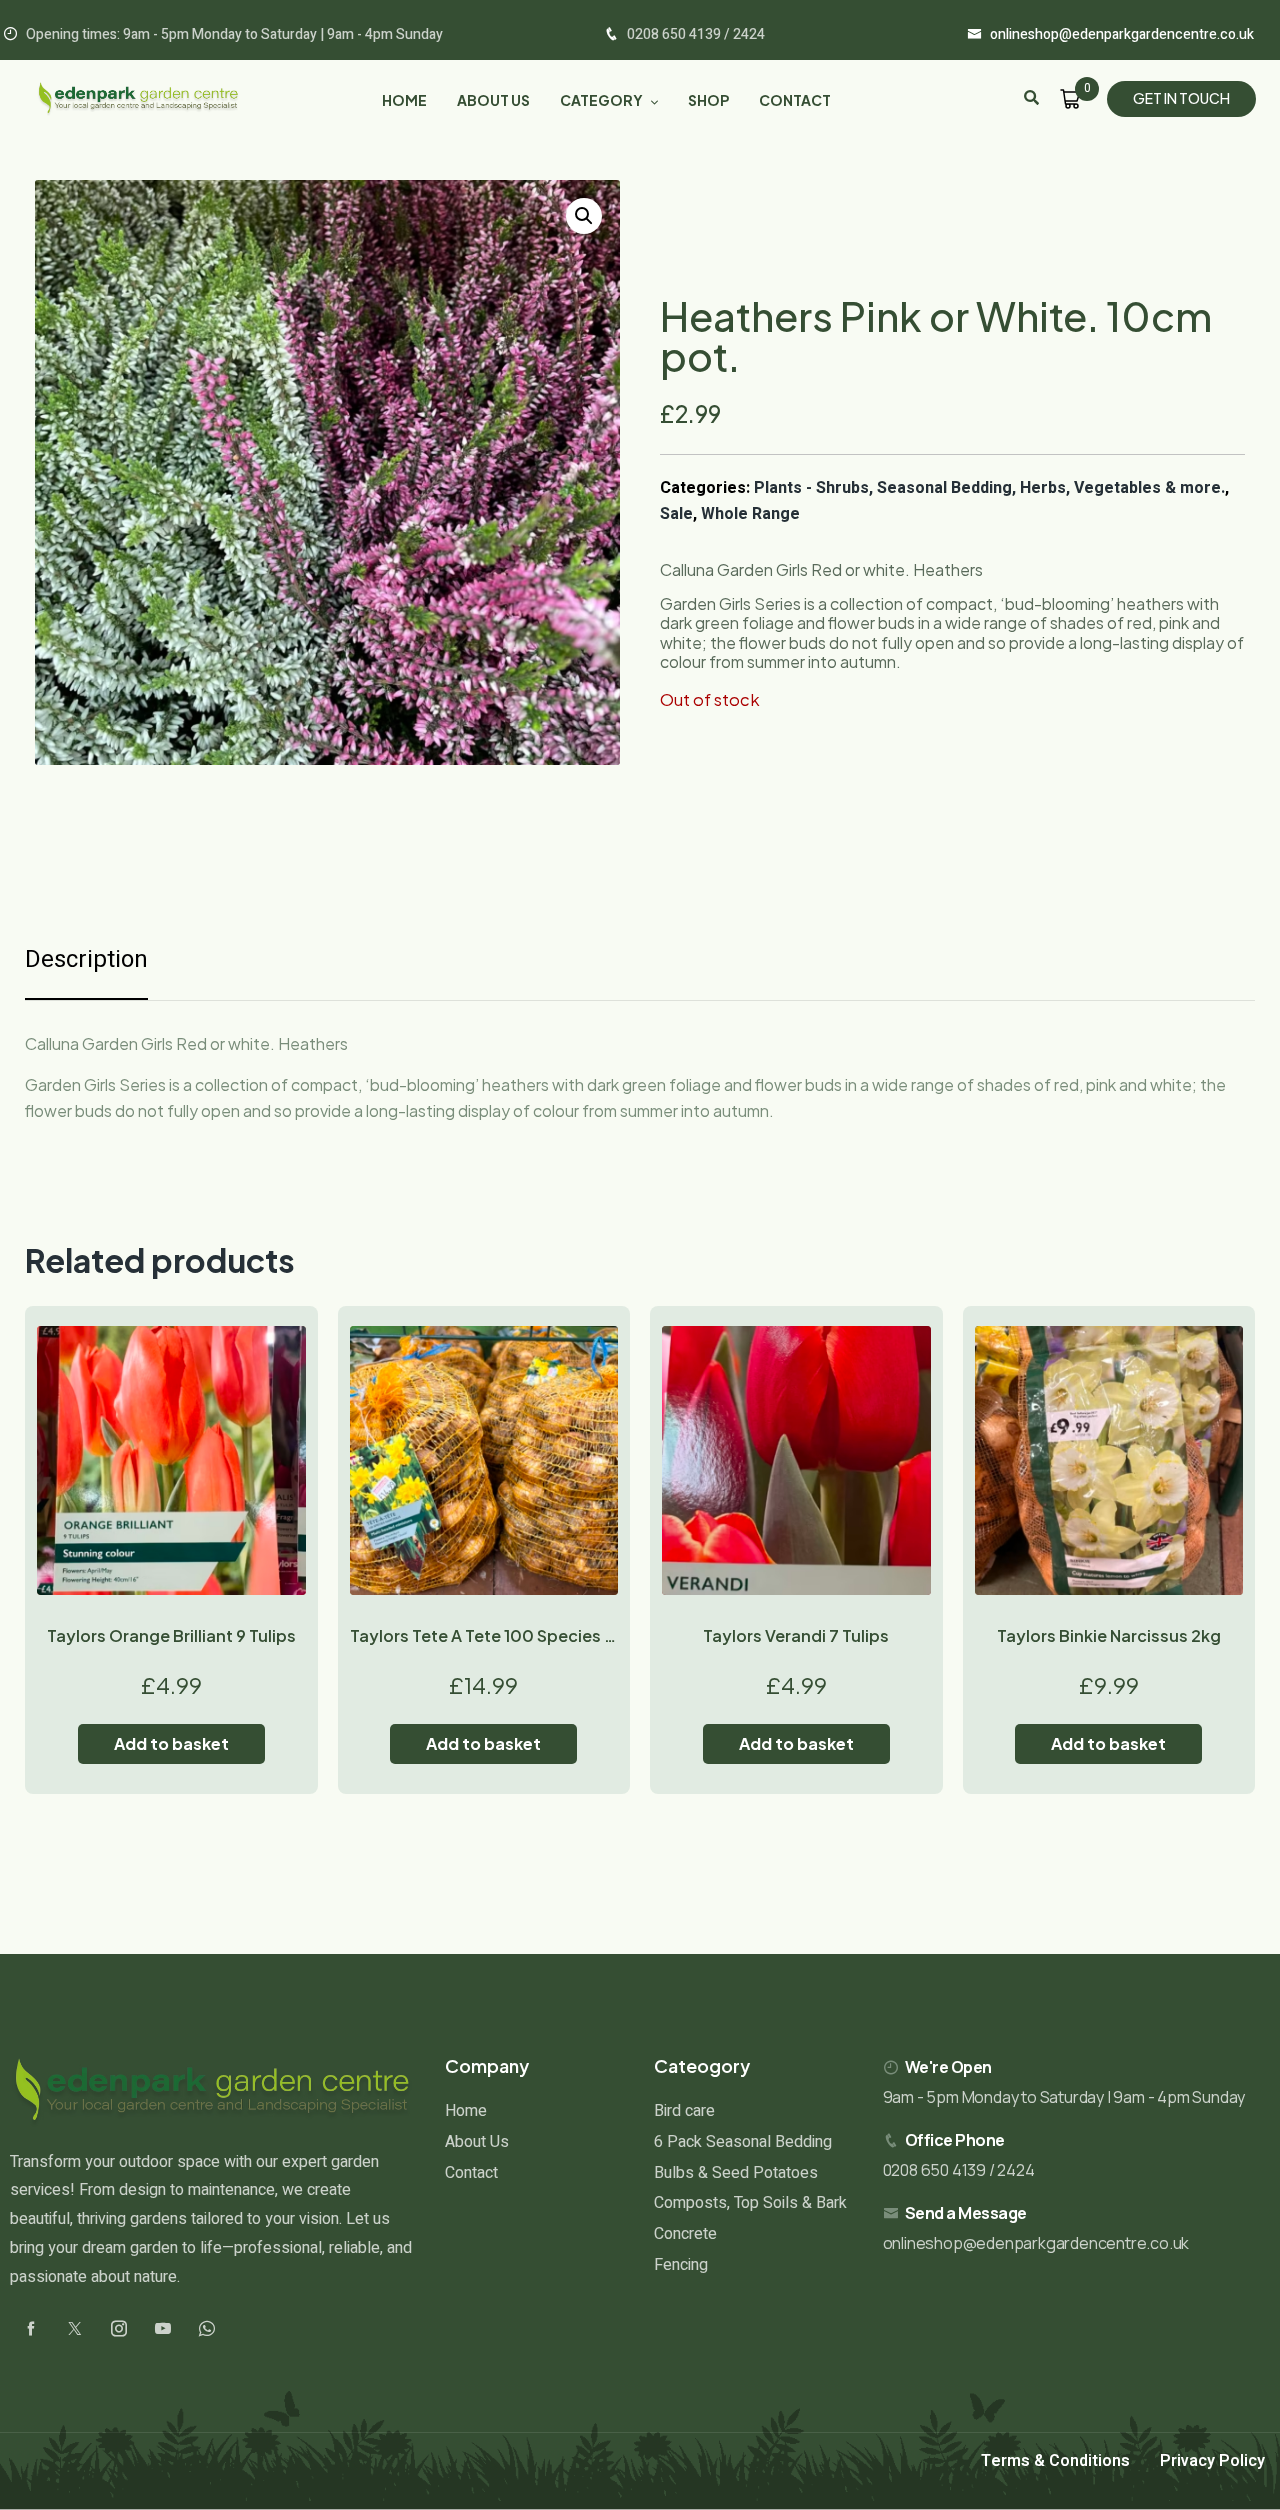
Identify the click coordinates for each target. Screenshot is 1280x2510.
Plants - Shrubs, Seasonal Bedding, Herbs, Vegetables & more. (989, 488)
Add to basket (171, 1743)
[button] (584, 216)
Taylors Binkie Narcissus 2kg (1109, 1635)
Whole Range (750, 514)
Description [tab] (86, 959)
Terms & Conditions (1055, 2461)
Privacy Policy (1212, 2461)
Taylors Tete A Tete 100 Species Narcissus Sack (537, 1635)
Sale (676, 514)
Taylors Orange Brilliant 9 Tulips (171, 1635)
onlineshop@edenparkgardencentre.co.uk (1036, 2243)
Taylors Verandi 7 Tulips (796, 1635)
